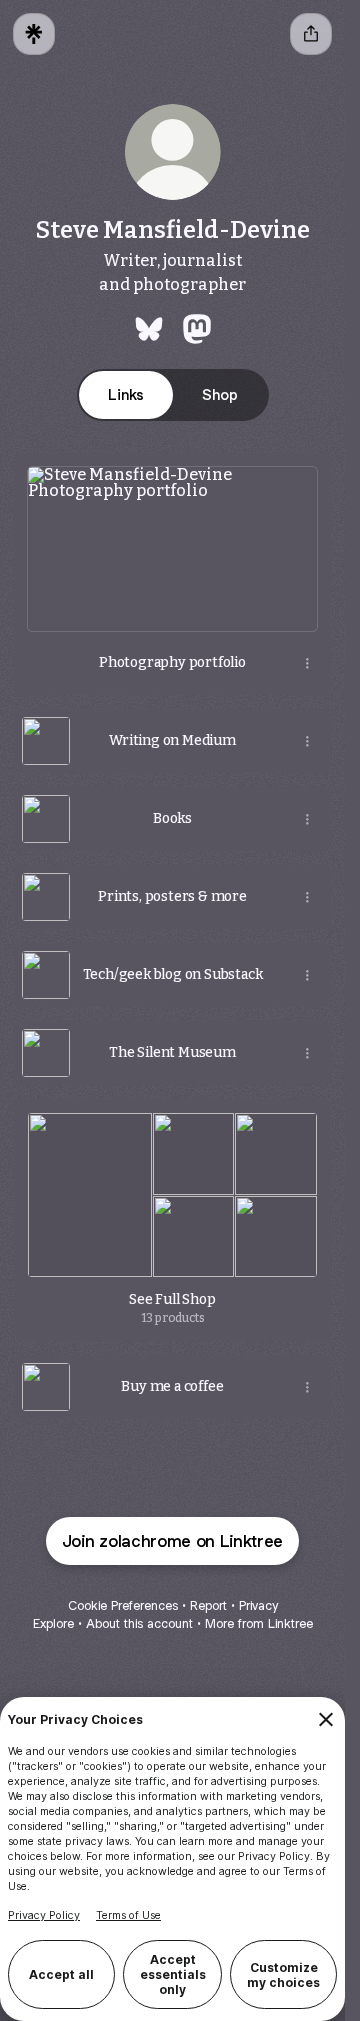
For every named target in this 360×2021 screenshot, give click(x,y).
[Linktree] (34, 34)
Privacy (258, 1605)
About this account (139, 1623)
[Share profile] (311, 34)
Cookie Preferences (123, 1605)
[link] (149, 329)
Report (208, 1605)
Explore (53, 1623)
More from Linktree (259, 1623)
